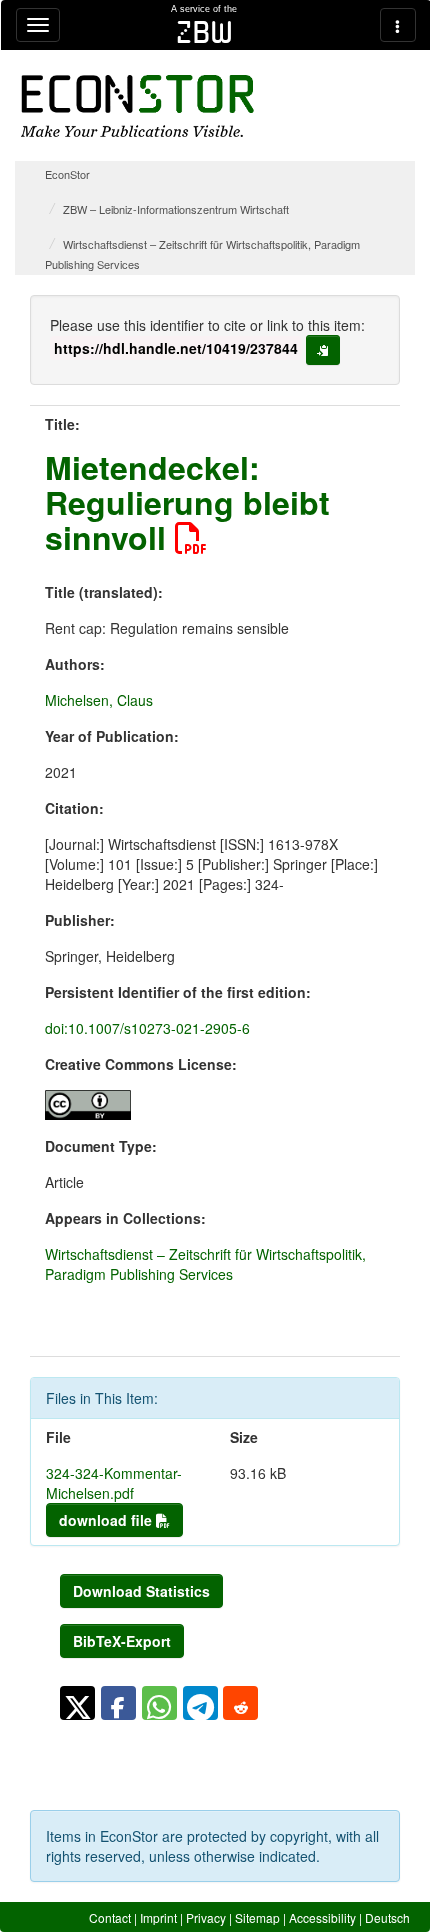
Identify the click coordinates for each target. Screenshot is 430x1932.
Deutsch (387, 1917)
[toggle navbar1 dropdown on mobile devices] (38, 25)
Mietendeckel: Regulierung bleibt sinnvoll (187, 502)
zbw (204, 32)
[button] (77, 1703)
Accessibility (322, 1917)
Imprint (158, 1917)
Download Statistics (141, 1591)
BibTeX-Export (122, 1641)
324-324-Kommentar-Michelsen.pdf (114, 1483)
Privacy (206, 1917)
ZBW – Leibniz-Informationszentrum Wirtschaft (176, 209)
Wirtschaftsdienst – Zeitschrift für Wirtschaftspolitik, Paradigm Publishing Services (205, 1264)
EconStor (67, 174)
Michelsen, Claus (99, 700)
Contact (110, 1917)
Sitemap (257, 1917)
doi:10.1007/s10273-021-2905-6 (147, 1028)
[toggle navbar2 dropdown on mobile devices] (398, 25)
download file (107, 1520)
